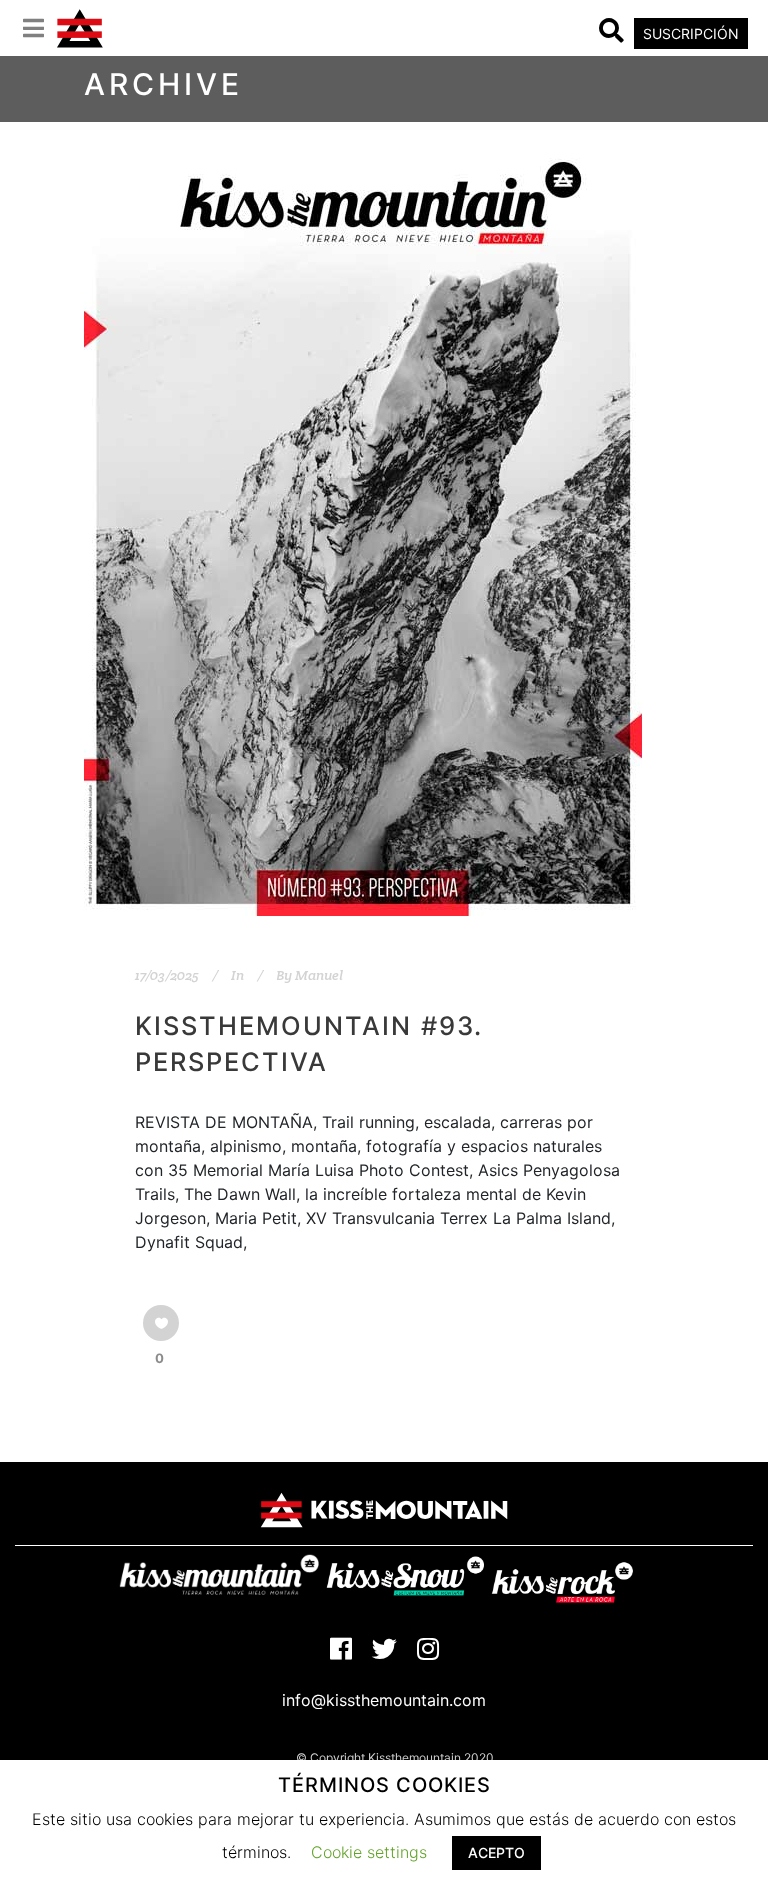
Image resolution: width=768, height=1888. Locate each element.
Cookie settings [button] (369, 1852)
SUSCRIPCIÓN (691, 33)
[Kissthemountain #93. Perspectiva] (363, 521)
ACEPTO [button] (496, 1852)
